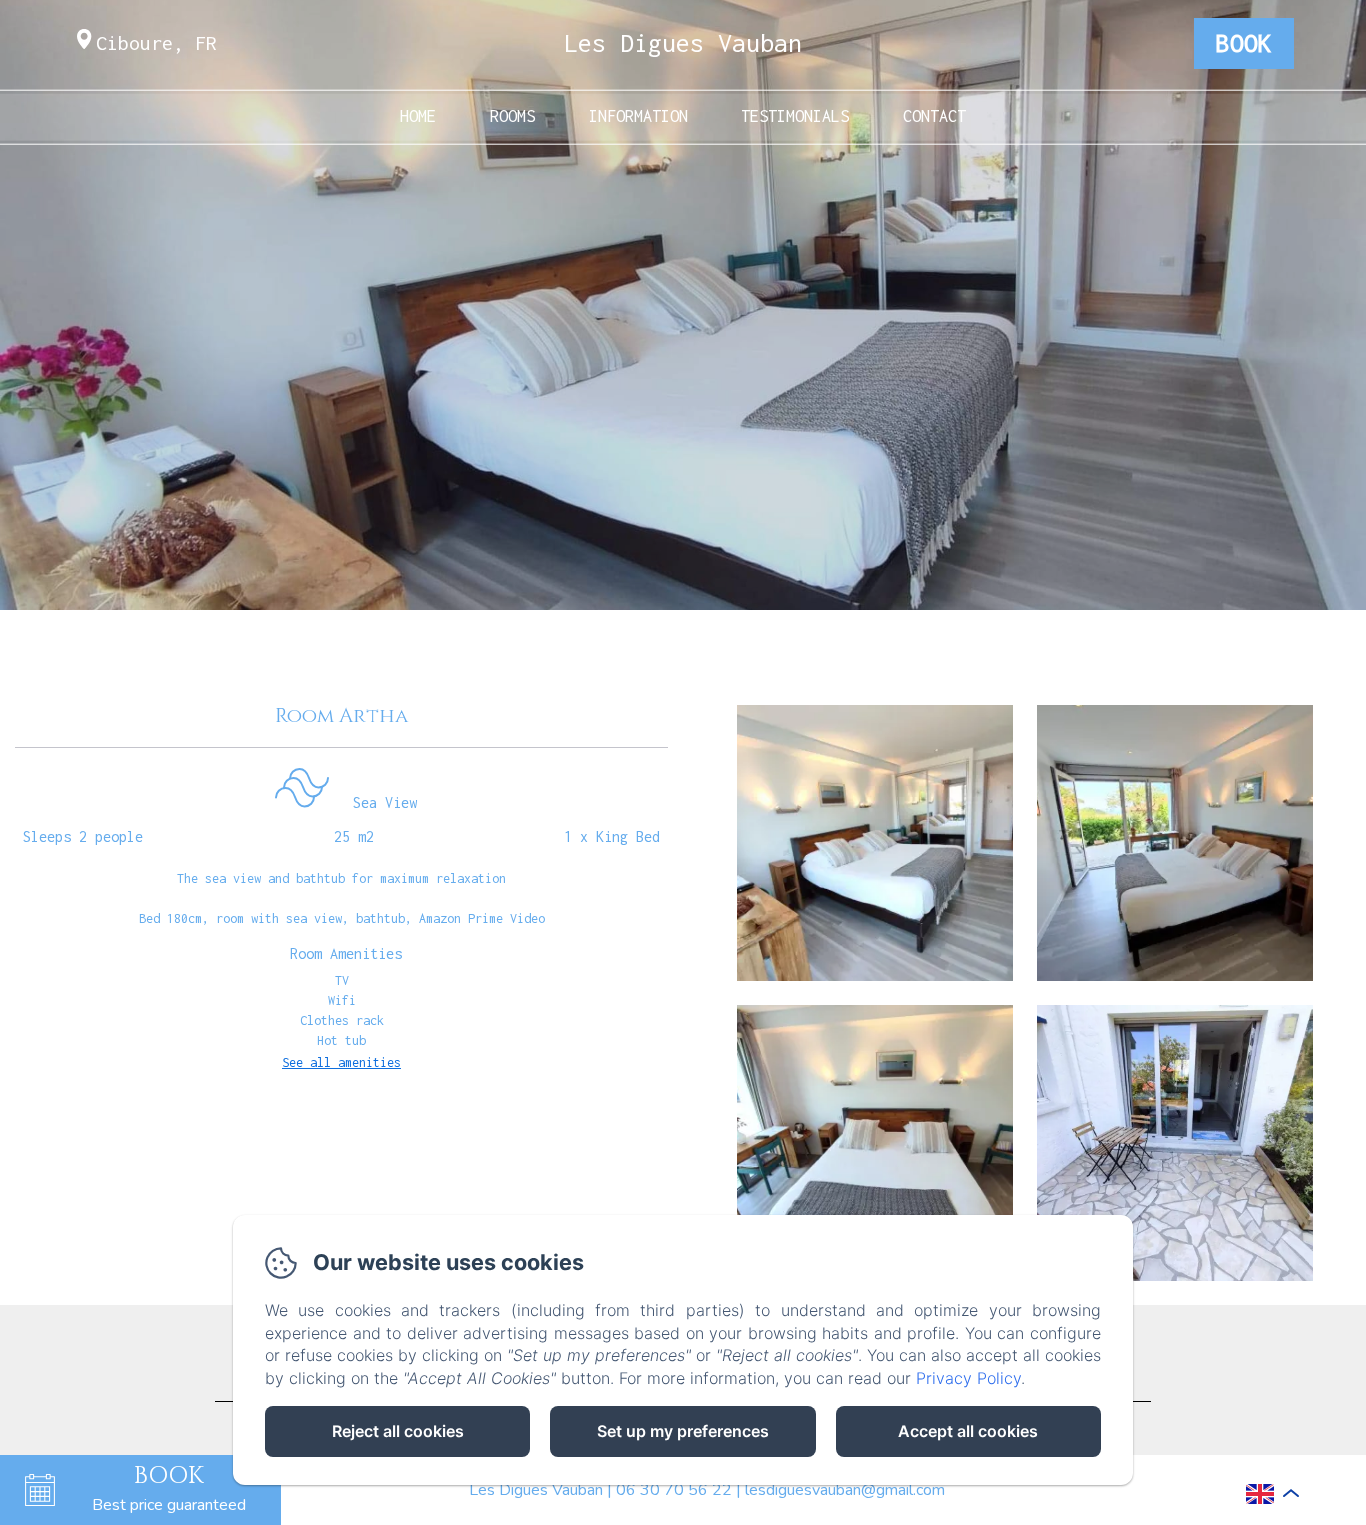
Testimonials (795, 115)
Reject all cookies (398, 1431)
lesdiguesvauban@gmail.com (845, 1490)
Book (1244, 43)
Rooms (512, 115)
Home (418, 115)
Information (638, 115)
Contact (934, 115)
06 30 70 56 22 (674, 1490)
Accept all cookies (968, 1431)
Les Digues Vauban (683, 42)
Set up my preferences (683, 1431)
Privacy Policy (968, 1378)
